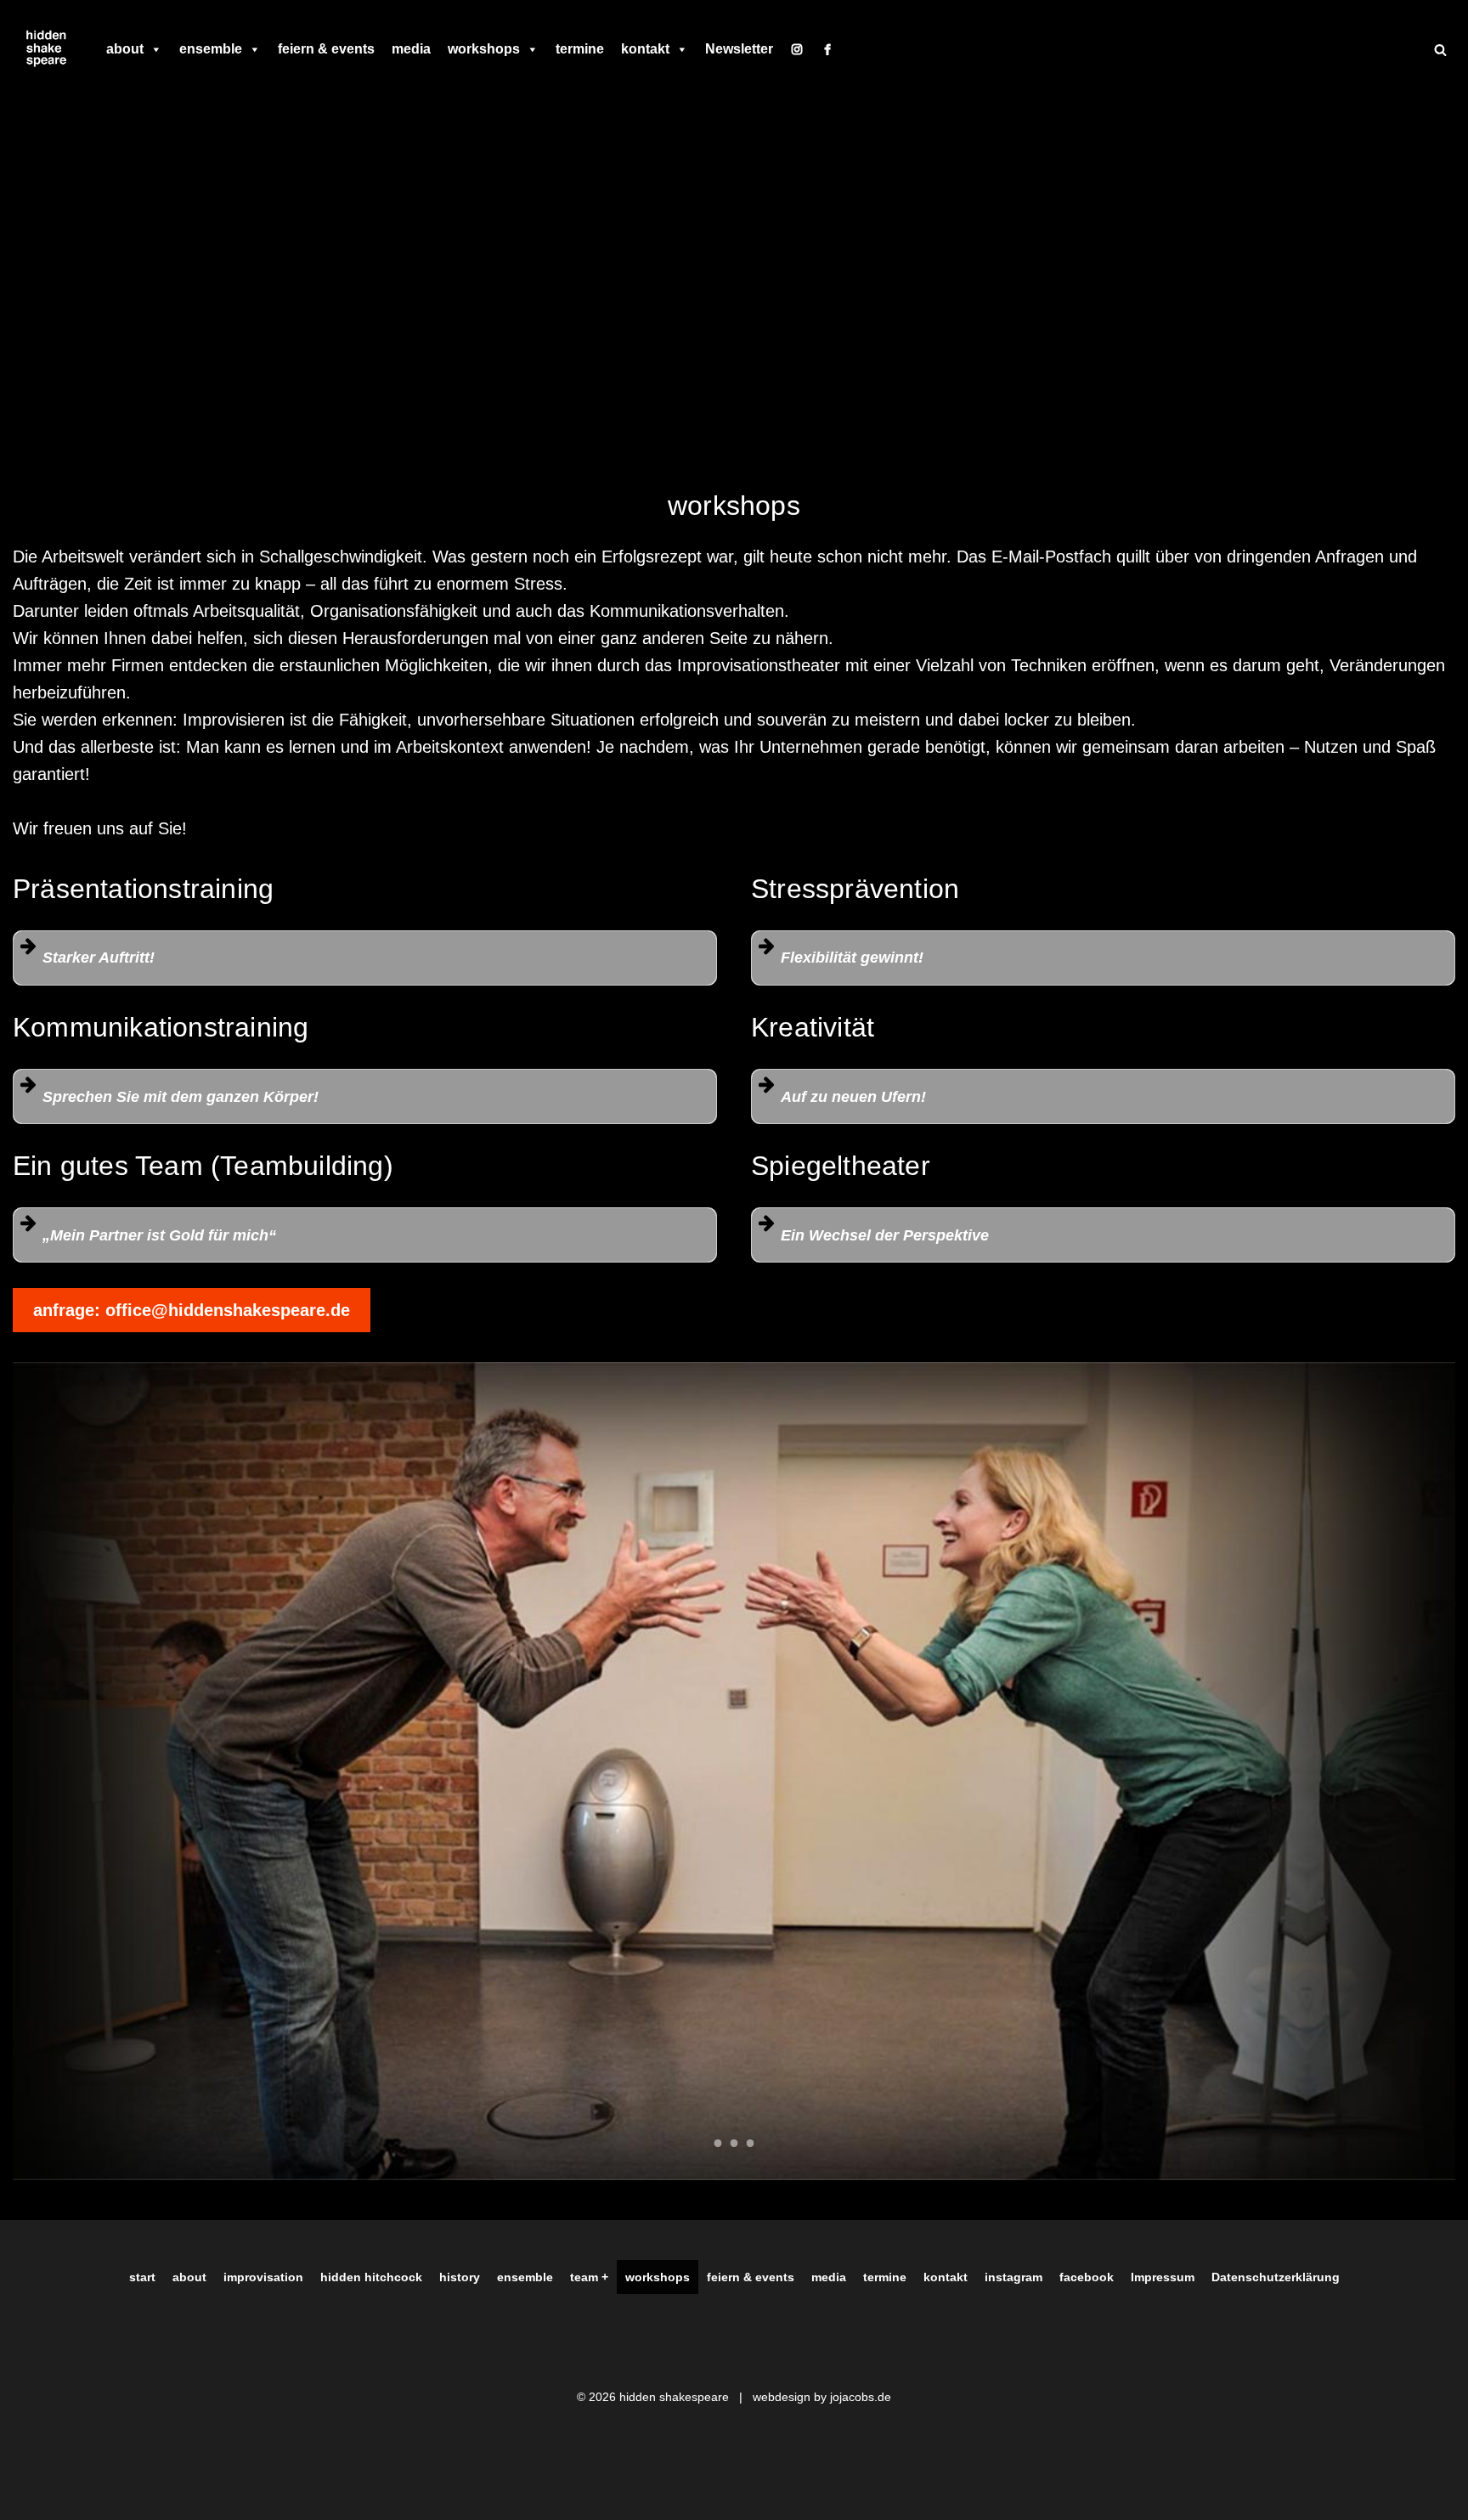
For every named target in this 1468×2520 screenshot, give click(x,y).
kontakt (645, 49)
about (125, 49)
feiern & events (326, 49)
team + (589, 2277)
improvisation (263, 2277)
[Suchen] (1440, 50)
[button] (365, 958)
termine (580, 49)
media (411, 49)
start (142, 2277)
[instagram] (797, 49)
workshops (484, 49)
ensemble (211, 49)
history (460, 2277)
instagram (1013, 2277)
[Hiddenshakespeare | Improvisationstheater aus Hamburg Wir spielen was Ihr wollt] (47, 49)
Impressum (1163, 2277)
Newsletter (739, 49)
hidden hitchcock (371, 2277)
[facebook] (827, 49)
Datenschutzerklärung (1276, 2277)
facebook (1087, 2277)
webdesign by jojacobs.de (822, 2397)
